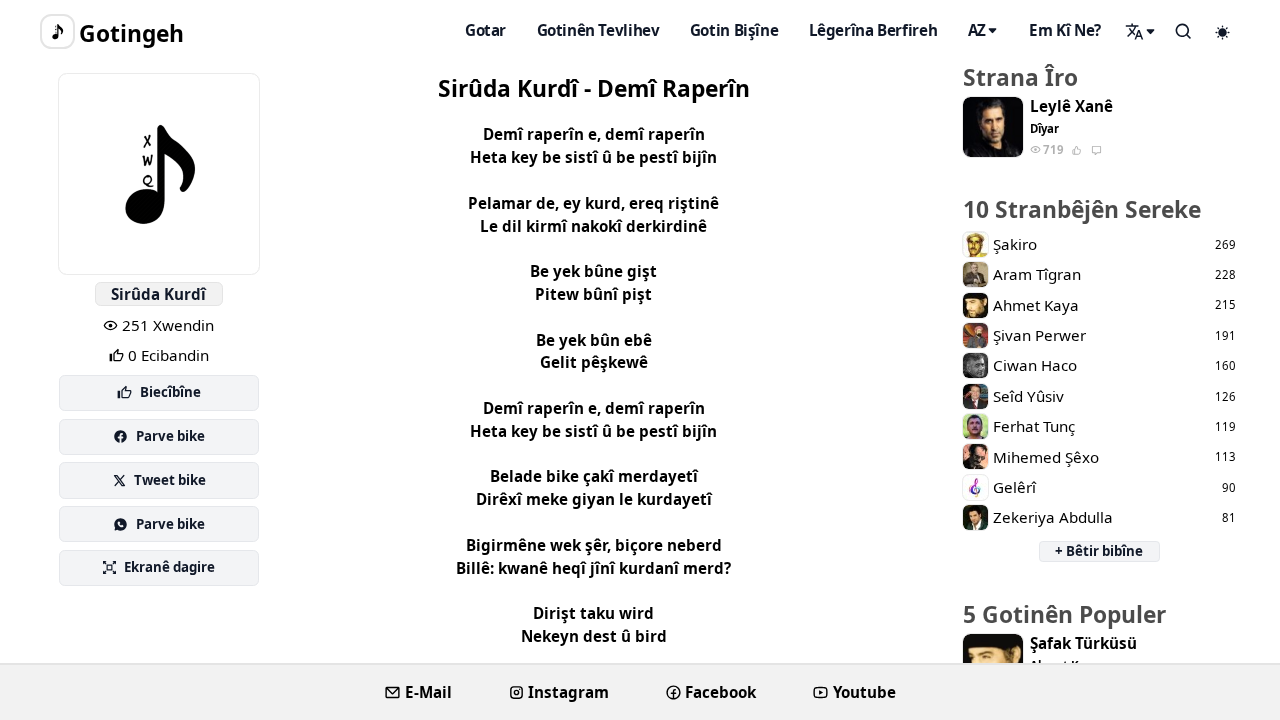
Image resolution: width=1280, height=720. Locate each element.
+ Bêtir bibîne (1099, 551)
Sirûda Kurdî (158, 294)
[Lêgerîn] (1141, 31)
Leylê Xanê (1071, 106)
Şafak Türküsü (1083, 643)
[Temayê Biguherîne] (1223, 32)
